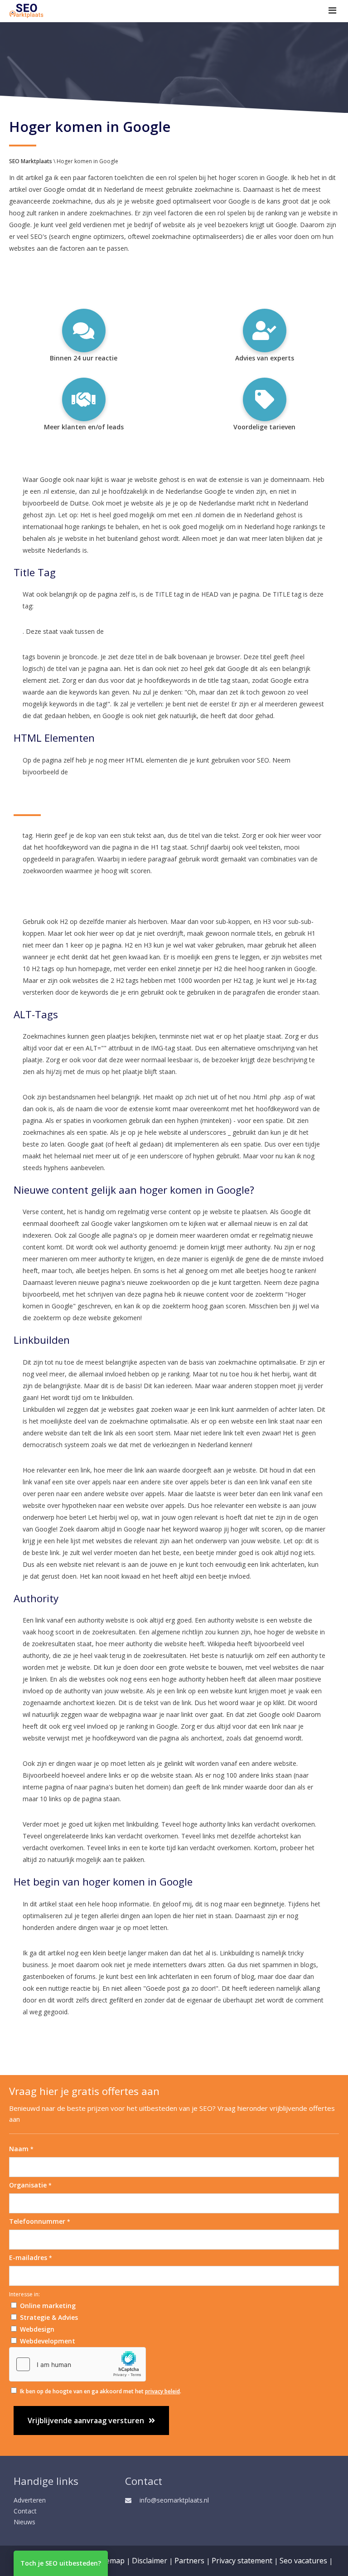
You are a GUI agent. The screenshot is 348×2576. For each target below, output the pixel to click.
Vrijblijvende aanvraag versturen (86, 2420)
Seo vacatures (303, 2561)
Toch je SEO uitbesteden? (61, 2563)
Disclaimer (150, 2561)
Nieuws (24, 2522)
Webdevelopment (48, 2341)
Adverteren (30, 2500)
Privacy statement (242, 2561)
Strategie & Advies (49, 2317)
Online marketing (48, 2306)
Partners (189, 2561)
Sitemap (111, 2561)
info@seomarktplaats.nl (174, 2500)
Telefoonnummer (40, 2221)
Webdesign (37, 2329)
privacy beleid (162, 2391)
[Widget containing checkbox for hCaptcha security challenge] (77, 2364)
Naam (21, 2149)
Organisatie (30, 2185)
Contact (25, 2511)
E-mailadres (31, 2258)
